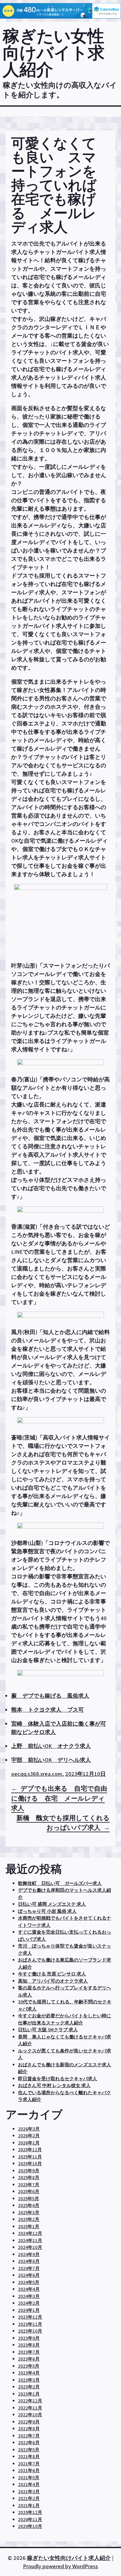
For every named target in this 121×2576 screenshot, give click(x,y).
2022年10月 (30, 2415)
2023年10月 (30, 2331)
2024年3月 (29, 2296)
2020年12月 (30, 2512)
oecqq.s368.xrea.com (37, 1774)
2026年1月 (29, 2143)
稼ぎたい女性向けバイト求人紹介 (54, 52)
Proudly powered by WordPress (60, 2566)
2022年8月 (29, 2429)
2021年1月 (29, 2505)
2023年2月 (29, 2387)
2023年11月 (30, 2324)
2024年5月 (29, 2282)
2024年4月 (29, 2289)
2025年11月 (30, 2157)
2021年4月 (29, 2484)
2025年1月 (29, 2226)
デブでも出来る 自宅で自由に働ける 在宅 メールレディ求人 (59, 1798)
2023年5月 (29, 2366)
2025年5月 (29, 2199)
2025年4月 (29, 2205)
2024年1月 (29, 2310)
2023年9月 (29, 2338)
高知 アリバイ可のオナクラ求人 (53, 1981)
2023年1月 (29, 2394)
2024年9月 (29, 2254)
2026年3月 (29, 2129)
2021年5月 (29, 2478)
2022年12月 (30, 2401)
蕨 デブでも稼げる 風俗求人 (50, 1696)
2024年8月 (29, 2261)
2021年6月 (29, 2470)
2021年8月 (29, 2456)
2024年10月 (30, 2247)
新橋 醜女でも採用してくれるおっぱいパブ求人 (63, 1823)
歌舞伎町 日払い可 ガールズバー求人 (60, 1883)
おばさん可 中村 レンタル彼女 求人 (54, 2085)
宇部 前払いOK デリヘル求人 (51, 1760)
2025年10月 (30, 2164)
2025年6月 (29, 2191)
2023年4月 (29, 2373)
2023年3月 (29, 2380)
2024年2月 (29, 2303)
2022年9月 (29, 2422)
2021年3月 (29, 2492)
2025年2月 (29, 2219)
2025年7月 (29, 2185)
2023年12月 (30, 2317)
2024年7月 (29, 2268)
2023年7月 (29, 2352)
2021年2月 (29, 2498)
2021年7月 (29, 2464)
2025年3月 (29, 2212)
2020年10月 (30, 2526)
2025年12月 (30, 2150)
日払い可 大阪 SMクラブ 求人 (48, 2030)
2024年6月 (29, 2275)
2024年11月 (30, 2240)
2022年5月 (29, 2450)
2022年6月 (29, 2443)
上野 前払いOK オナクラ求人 (51, 1746)
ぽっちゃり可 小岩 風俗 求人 (47, 1911)
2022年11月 (30, 2408)
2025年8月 (29, 2177)
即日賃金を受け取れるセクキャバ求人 (58, 2079)
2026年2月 (29, 2136)
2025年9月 (29, 2171)
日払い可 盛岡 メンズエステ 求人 (52, 1904)
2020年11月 (30, 2519)
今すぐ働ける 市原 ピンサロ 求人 (52, 1974)
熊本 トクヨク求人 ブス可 (47, 1710)
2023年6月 (29, 2359)
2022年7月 (29, 2436)
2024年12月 (30, 2233)
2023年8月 (29, 2345)
